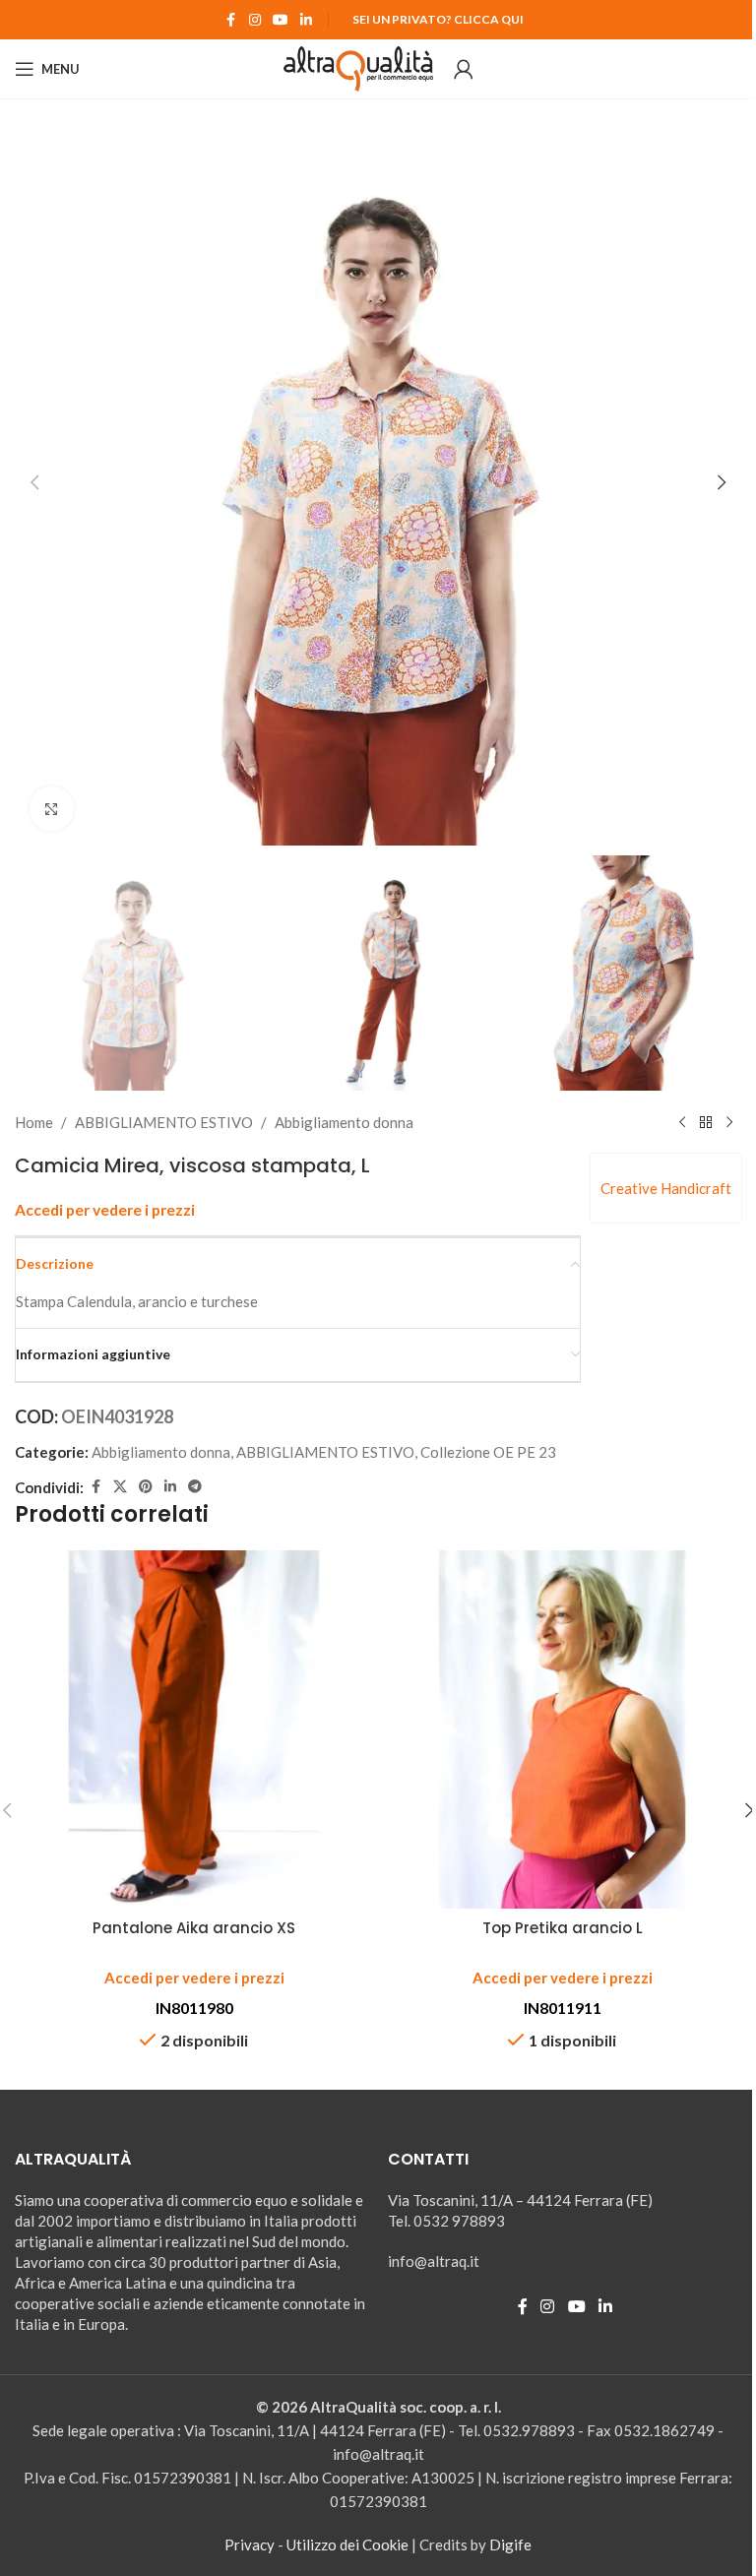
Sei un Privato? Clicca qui (438, 19)
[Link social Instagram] (255, 20)
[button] (34, 482)
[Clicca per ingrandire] (52, 809)
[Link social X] (120, 1487)
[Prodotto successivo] (729, 1122)
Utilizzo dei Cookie (347, 2545)
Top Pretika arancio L (563, 1928)
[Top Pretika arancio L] (562, 1729)
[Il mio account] (464, 69)
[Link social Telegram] (195, 1487)
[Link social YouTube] (281, 20)
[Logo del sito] (359, 67)
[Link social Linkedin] (306, 20)
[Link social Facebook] (231, 20)
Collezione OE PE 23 (488, 1452)
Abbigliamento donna (344, 1122)
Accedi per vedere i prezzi (105, 1210)
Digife (510, 2545)
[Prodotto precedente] (682, 1122)
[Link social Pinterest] (146, 1487)
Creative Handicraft (666, 1188)
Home (34, 1122)
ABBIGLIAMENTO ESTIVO (164, 1122)
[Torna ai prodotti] (706, 1122)
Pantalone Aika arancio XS (194, 1928)
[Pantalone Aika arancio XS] (194, 1729)
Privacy (250, 2545)
